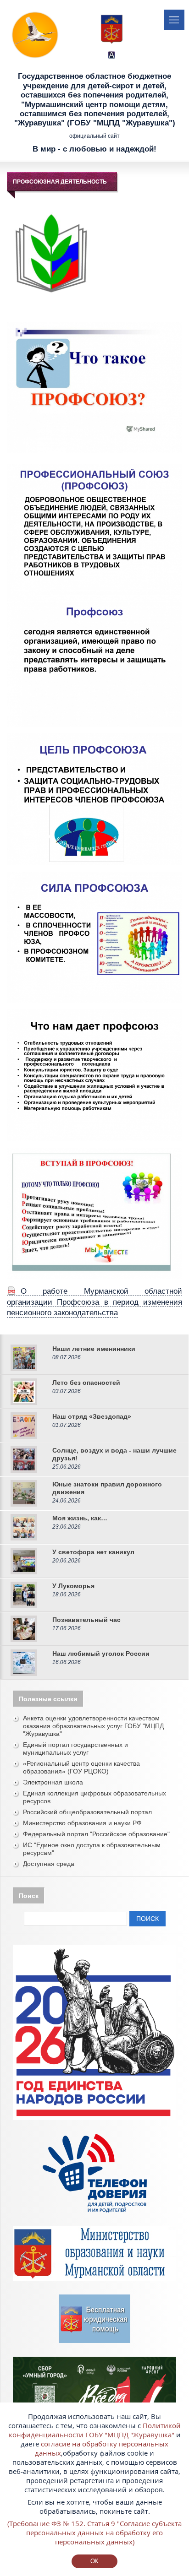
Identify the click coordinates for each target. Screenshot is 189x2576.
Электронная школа (53, 1782)
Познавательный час (86, 1620)
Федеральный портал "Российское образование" (96, 1834)
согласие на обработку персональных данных (102, 2448)
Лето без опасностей (86, 1383)
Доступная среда (49, 1864)
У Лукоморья (73, 1586)
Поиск (147, 1919)
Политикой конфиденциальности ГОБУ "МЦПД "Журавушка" (95, 2430)
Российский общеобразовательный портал (87, 1812)
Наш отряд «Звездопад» (92, 1416)
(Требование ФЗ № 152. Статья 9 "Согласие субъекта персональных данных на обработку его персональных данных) (94, 2533)
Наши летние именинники (94, 1349)
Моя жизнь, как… (80, 1518)
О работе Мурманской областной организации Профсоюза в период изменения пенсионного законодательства (94, 1302)
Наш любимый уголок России (101, 1654)
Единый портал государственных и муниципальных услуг (75, 1749)
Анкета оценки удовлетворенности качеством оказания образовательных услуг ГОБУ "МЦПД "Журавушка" (93, 1726)
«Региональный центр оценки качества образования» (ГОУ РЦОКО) (81, 1767)
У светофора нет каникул (93, 1552)
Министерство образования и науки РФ (82, 1823)
